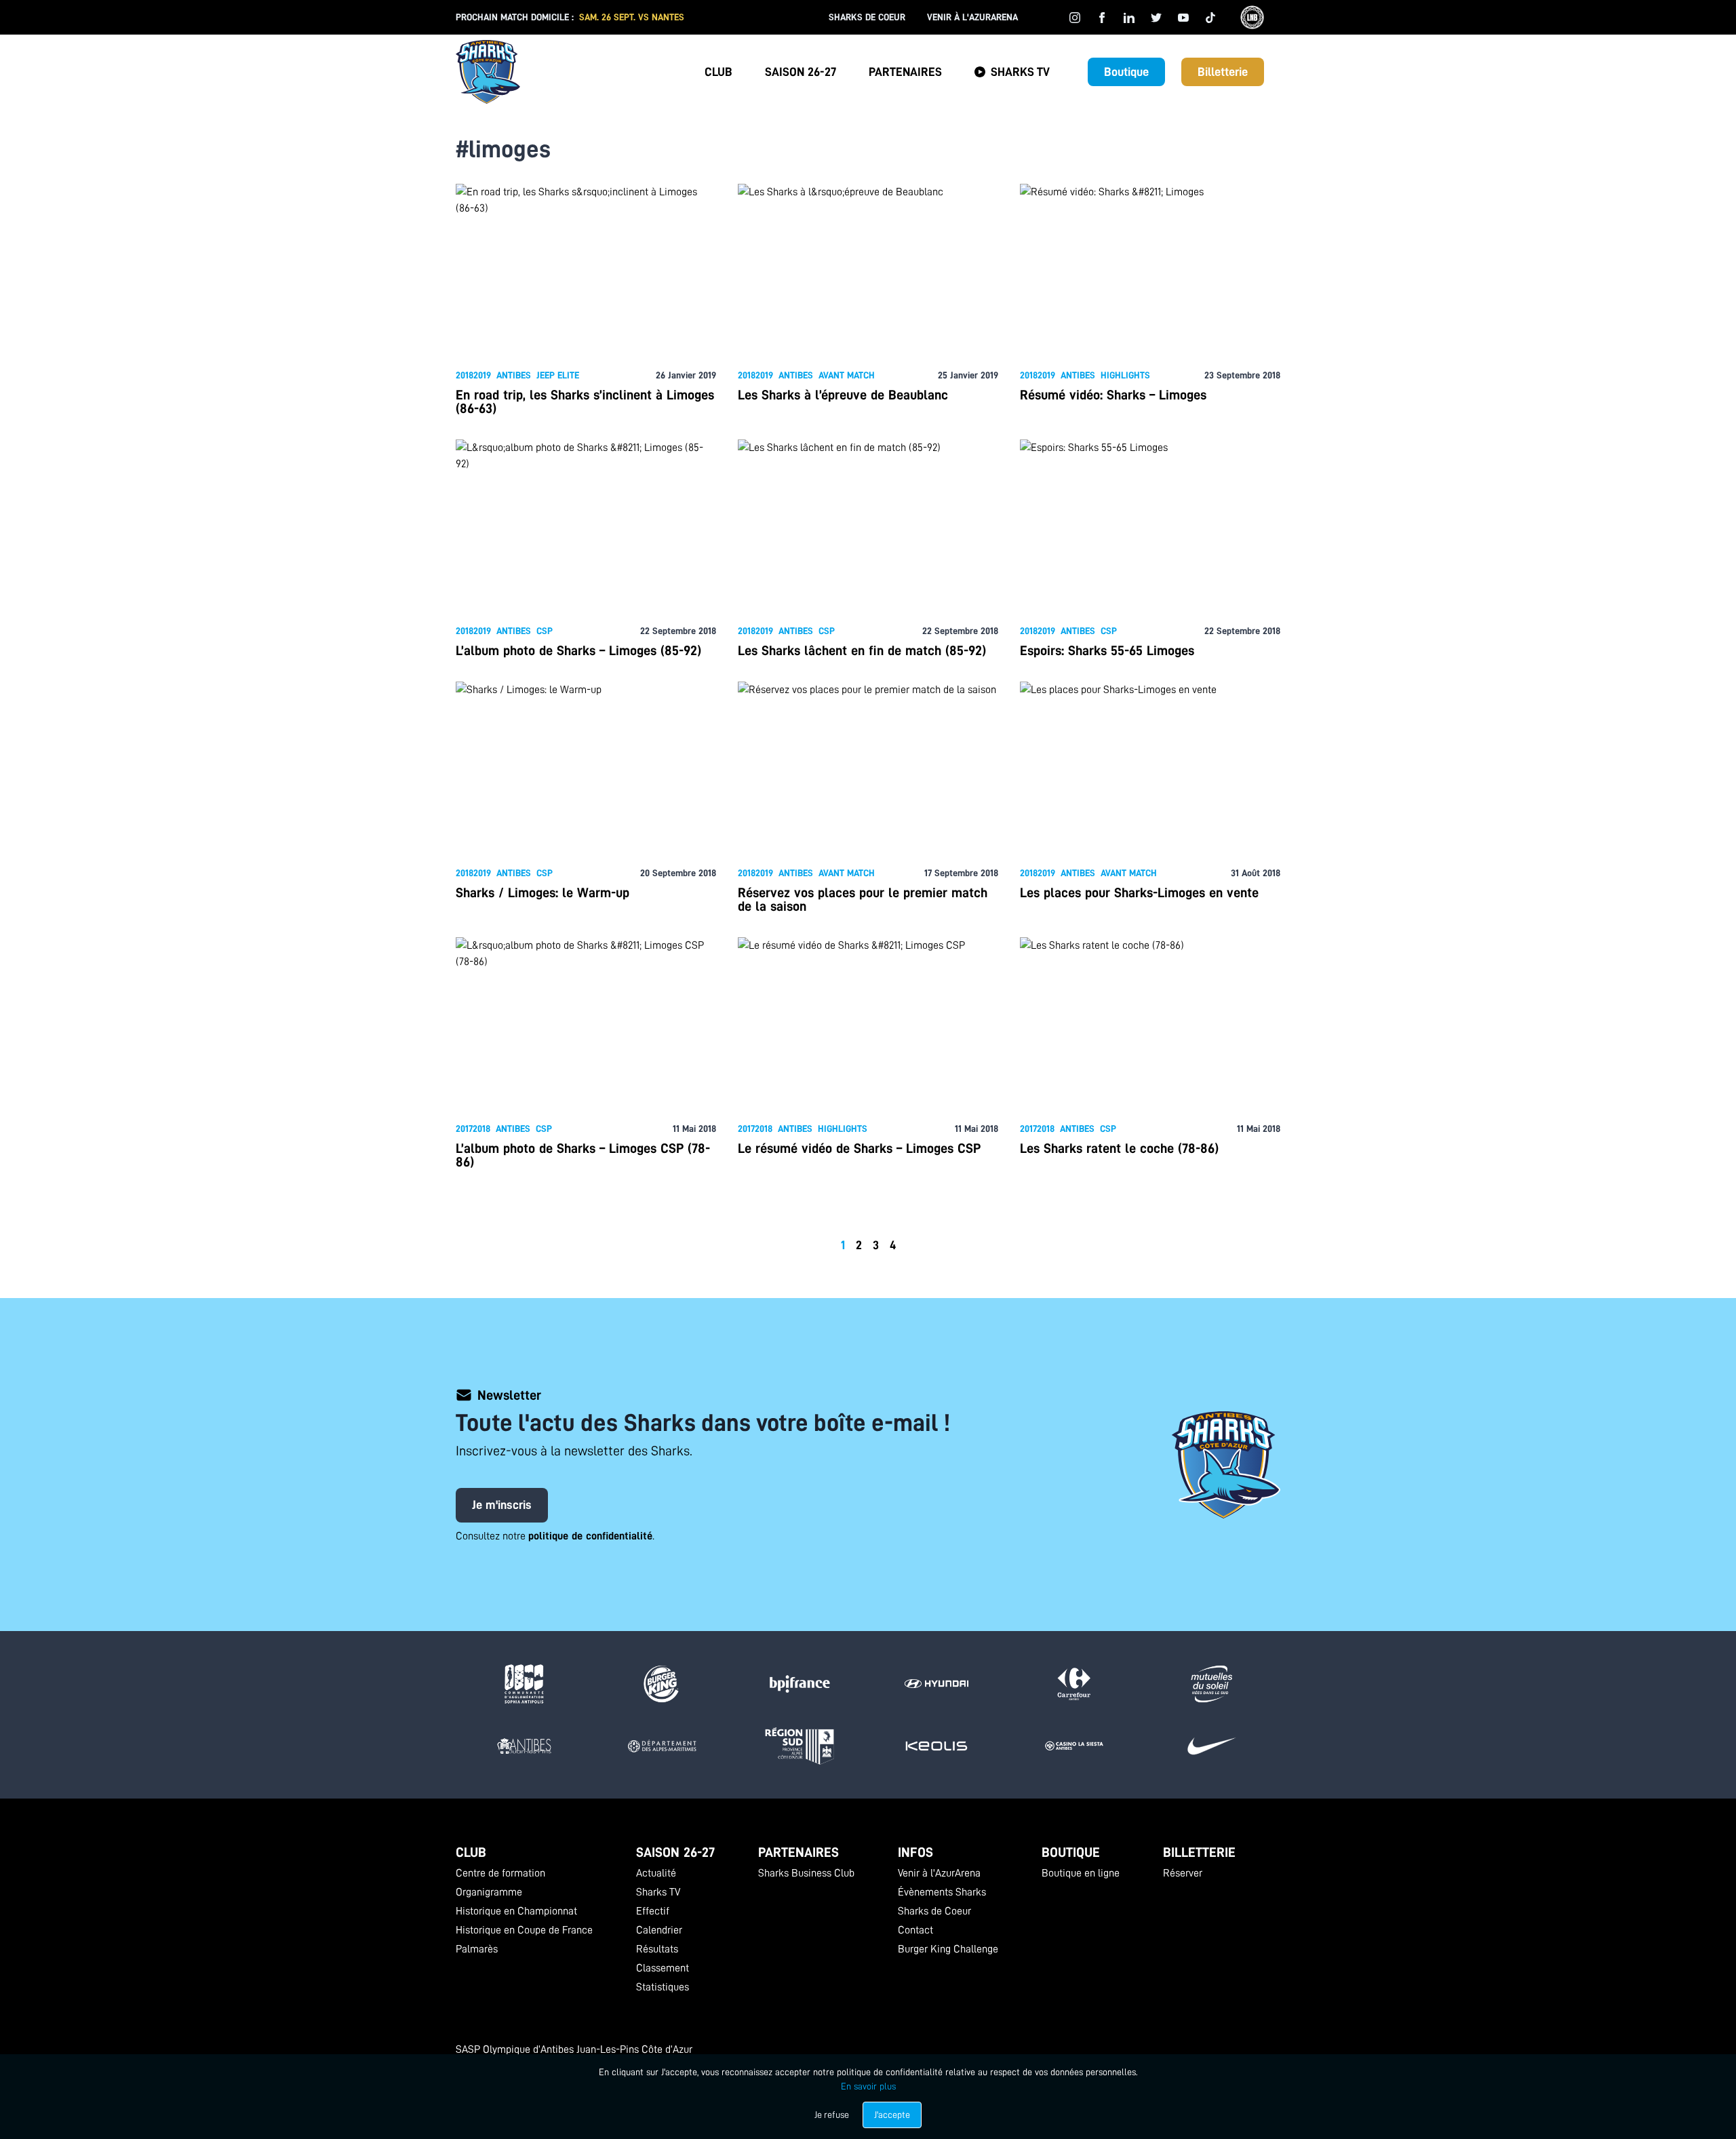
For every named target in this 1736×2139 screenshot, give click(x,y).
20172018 (473, 1129)
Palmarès (477, 1949)
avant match (847, 375)
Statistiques (663, 1987)
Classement (663, 1968)
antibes (514, 375)
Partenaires (905, 72)
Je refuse (832, 2115)
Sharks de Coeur (867, 17)
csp (545, 631)
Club (718, 72)
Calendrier (659, 1930)
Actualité (656, 1873)
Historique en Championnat (516, 1911)
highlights (1125, 375)
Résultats (657, 1949)
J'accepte (892, 2115)
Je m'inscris (502, 1505)
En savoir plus (868, 2086)
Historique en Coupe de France (524, 1930)
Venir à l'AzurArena (972, 17)
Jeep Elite (558, 375)
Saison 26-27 (801, 72)
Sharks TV (1020, 72)
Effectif (653, 1911)
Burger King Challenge (948, 1949)
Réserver (1183, 1873)
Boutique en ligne (1081, 1873)
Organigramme (489, 1892)
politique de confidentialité (590, 1536)
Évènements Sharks (942, 1892)
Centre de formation (500, 1873)
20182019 (473, 375)
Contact (915, 1930)
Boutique (1126, 72)
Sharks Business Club (806, 1873)
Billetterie (1223, 72)
